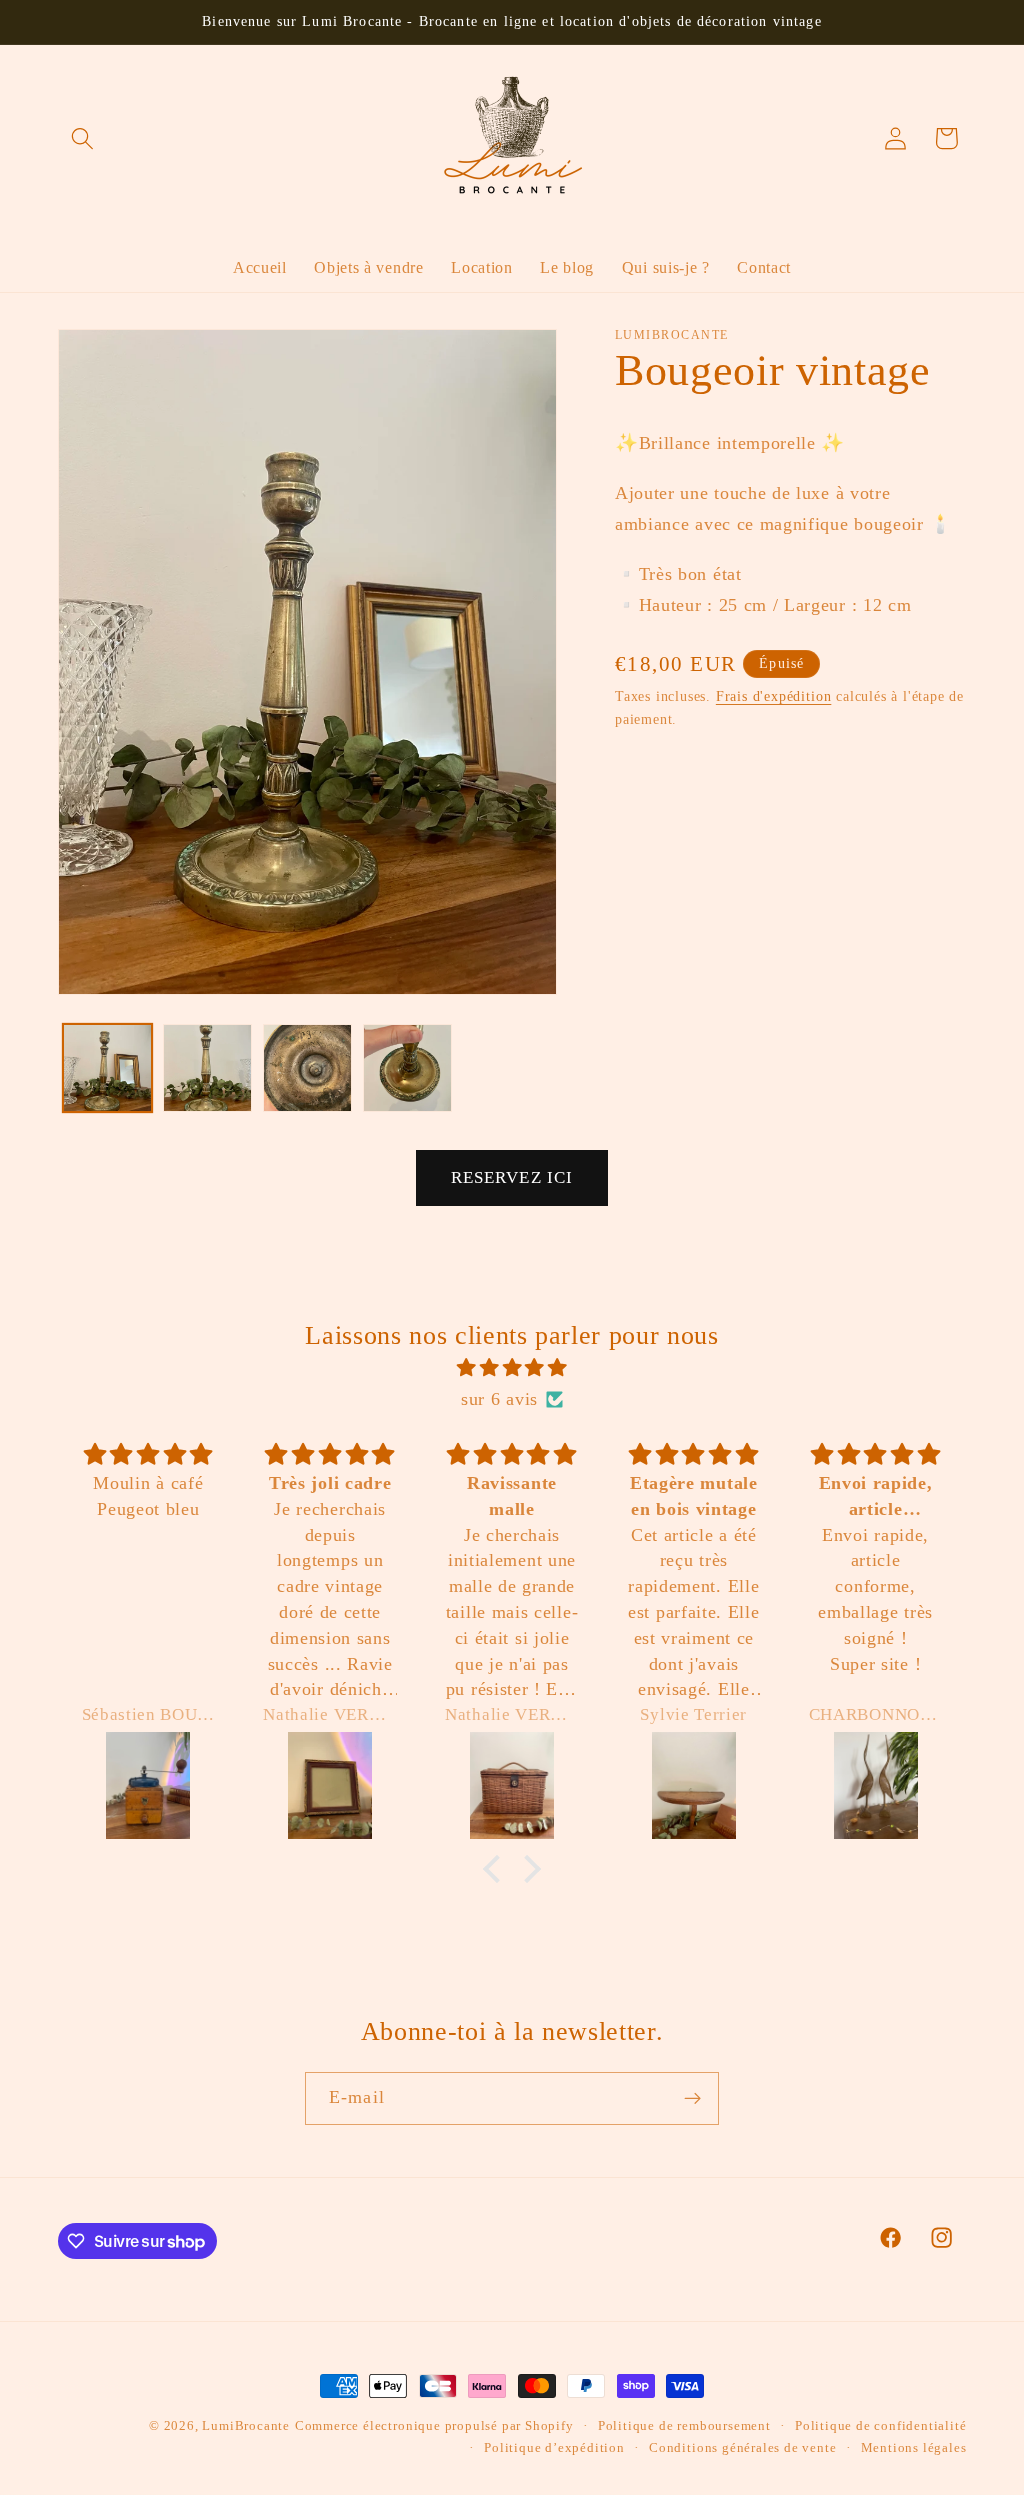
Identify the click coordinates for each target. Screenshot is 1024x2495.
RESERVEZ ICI (512, 1177)
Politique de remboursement (684, 2426)
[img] (512, 1368)
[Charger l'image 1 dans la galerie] (107, 1068)
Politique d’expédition (554, 2448)
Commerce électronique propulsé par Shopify (434, 2426)
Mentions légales (914, 2448)
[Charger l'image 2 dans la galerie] (207, 1068)
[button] (83, 138)
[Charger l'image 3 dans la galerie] (307, 1068)
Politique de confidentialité (881, 2426)
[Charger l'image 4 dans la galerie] (407, 1068)
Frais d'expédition (774, 696)
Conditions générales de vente (742, 2448)
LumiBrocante (246, 2426)
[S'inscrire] (692, 2099)
